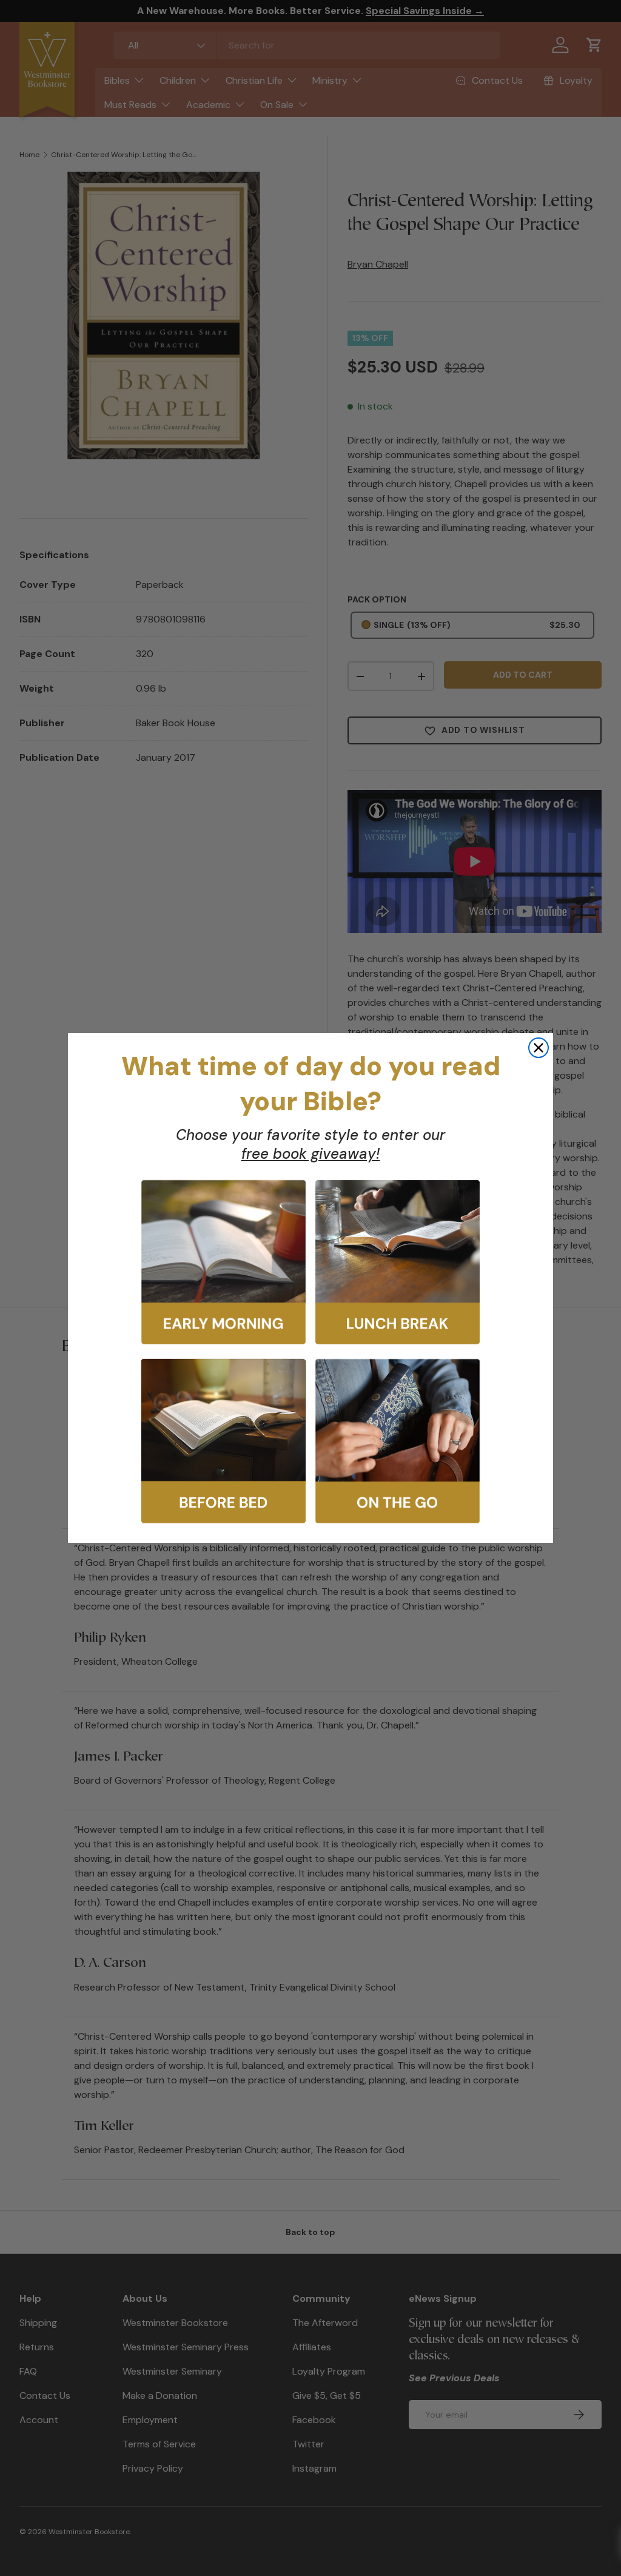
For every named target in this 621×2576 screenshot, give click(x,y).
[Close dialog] (539, 1048)
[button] (223, 1262)
